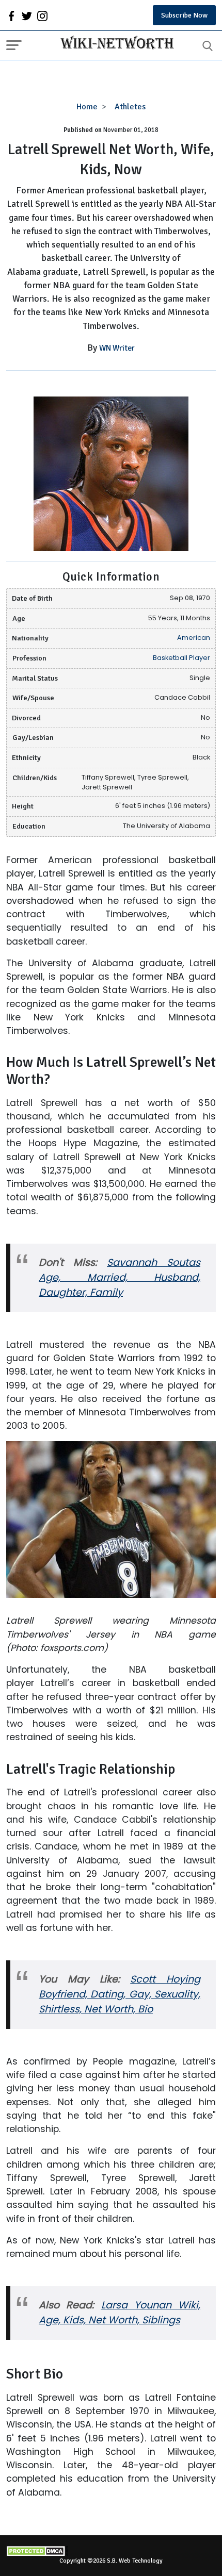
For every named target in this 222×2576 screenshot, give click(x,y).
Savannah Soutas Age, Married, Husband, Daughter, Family (120, 1277)
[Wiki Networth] (115, 44)
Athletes (130, 107)
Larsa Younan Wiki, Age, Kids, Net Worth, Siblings (120, 2313)
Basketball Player (181, 658)
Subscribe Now (184, 15)
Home (87, 107)
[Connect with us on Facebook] (11, 15)
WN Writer (117, 348)
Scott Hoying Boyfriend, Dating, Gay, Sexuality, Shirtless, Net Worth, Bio (120, 1994)
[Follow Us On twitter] (27, 15)
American (194, 638)
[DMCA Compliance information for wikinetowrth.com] (111, 2551)
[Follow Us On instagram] (42, 15)
